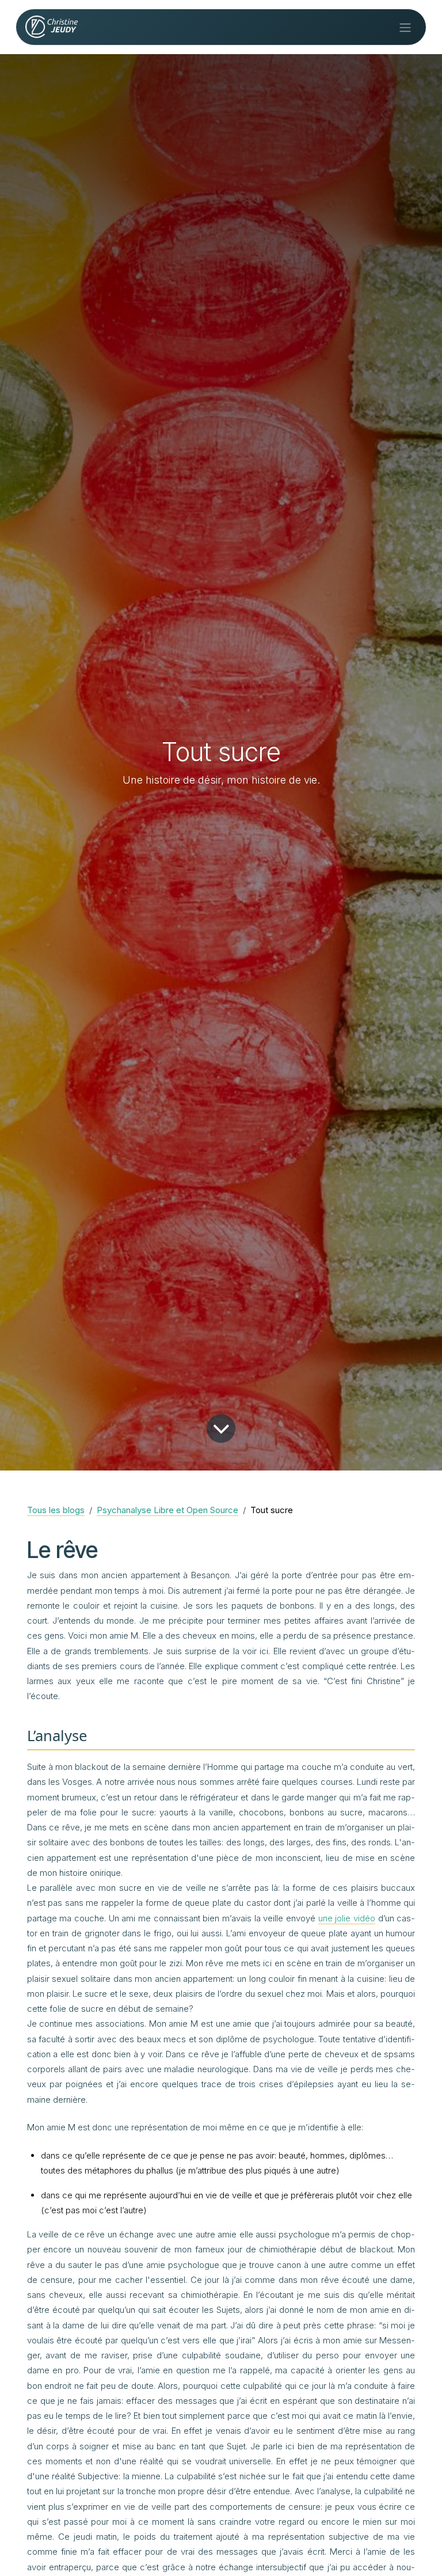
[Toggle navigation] (405, 27)
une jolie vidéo (347, 1918)
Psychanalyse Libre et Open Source (167, 1510)
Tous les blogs (56, 1510)
